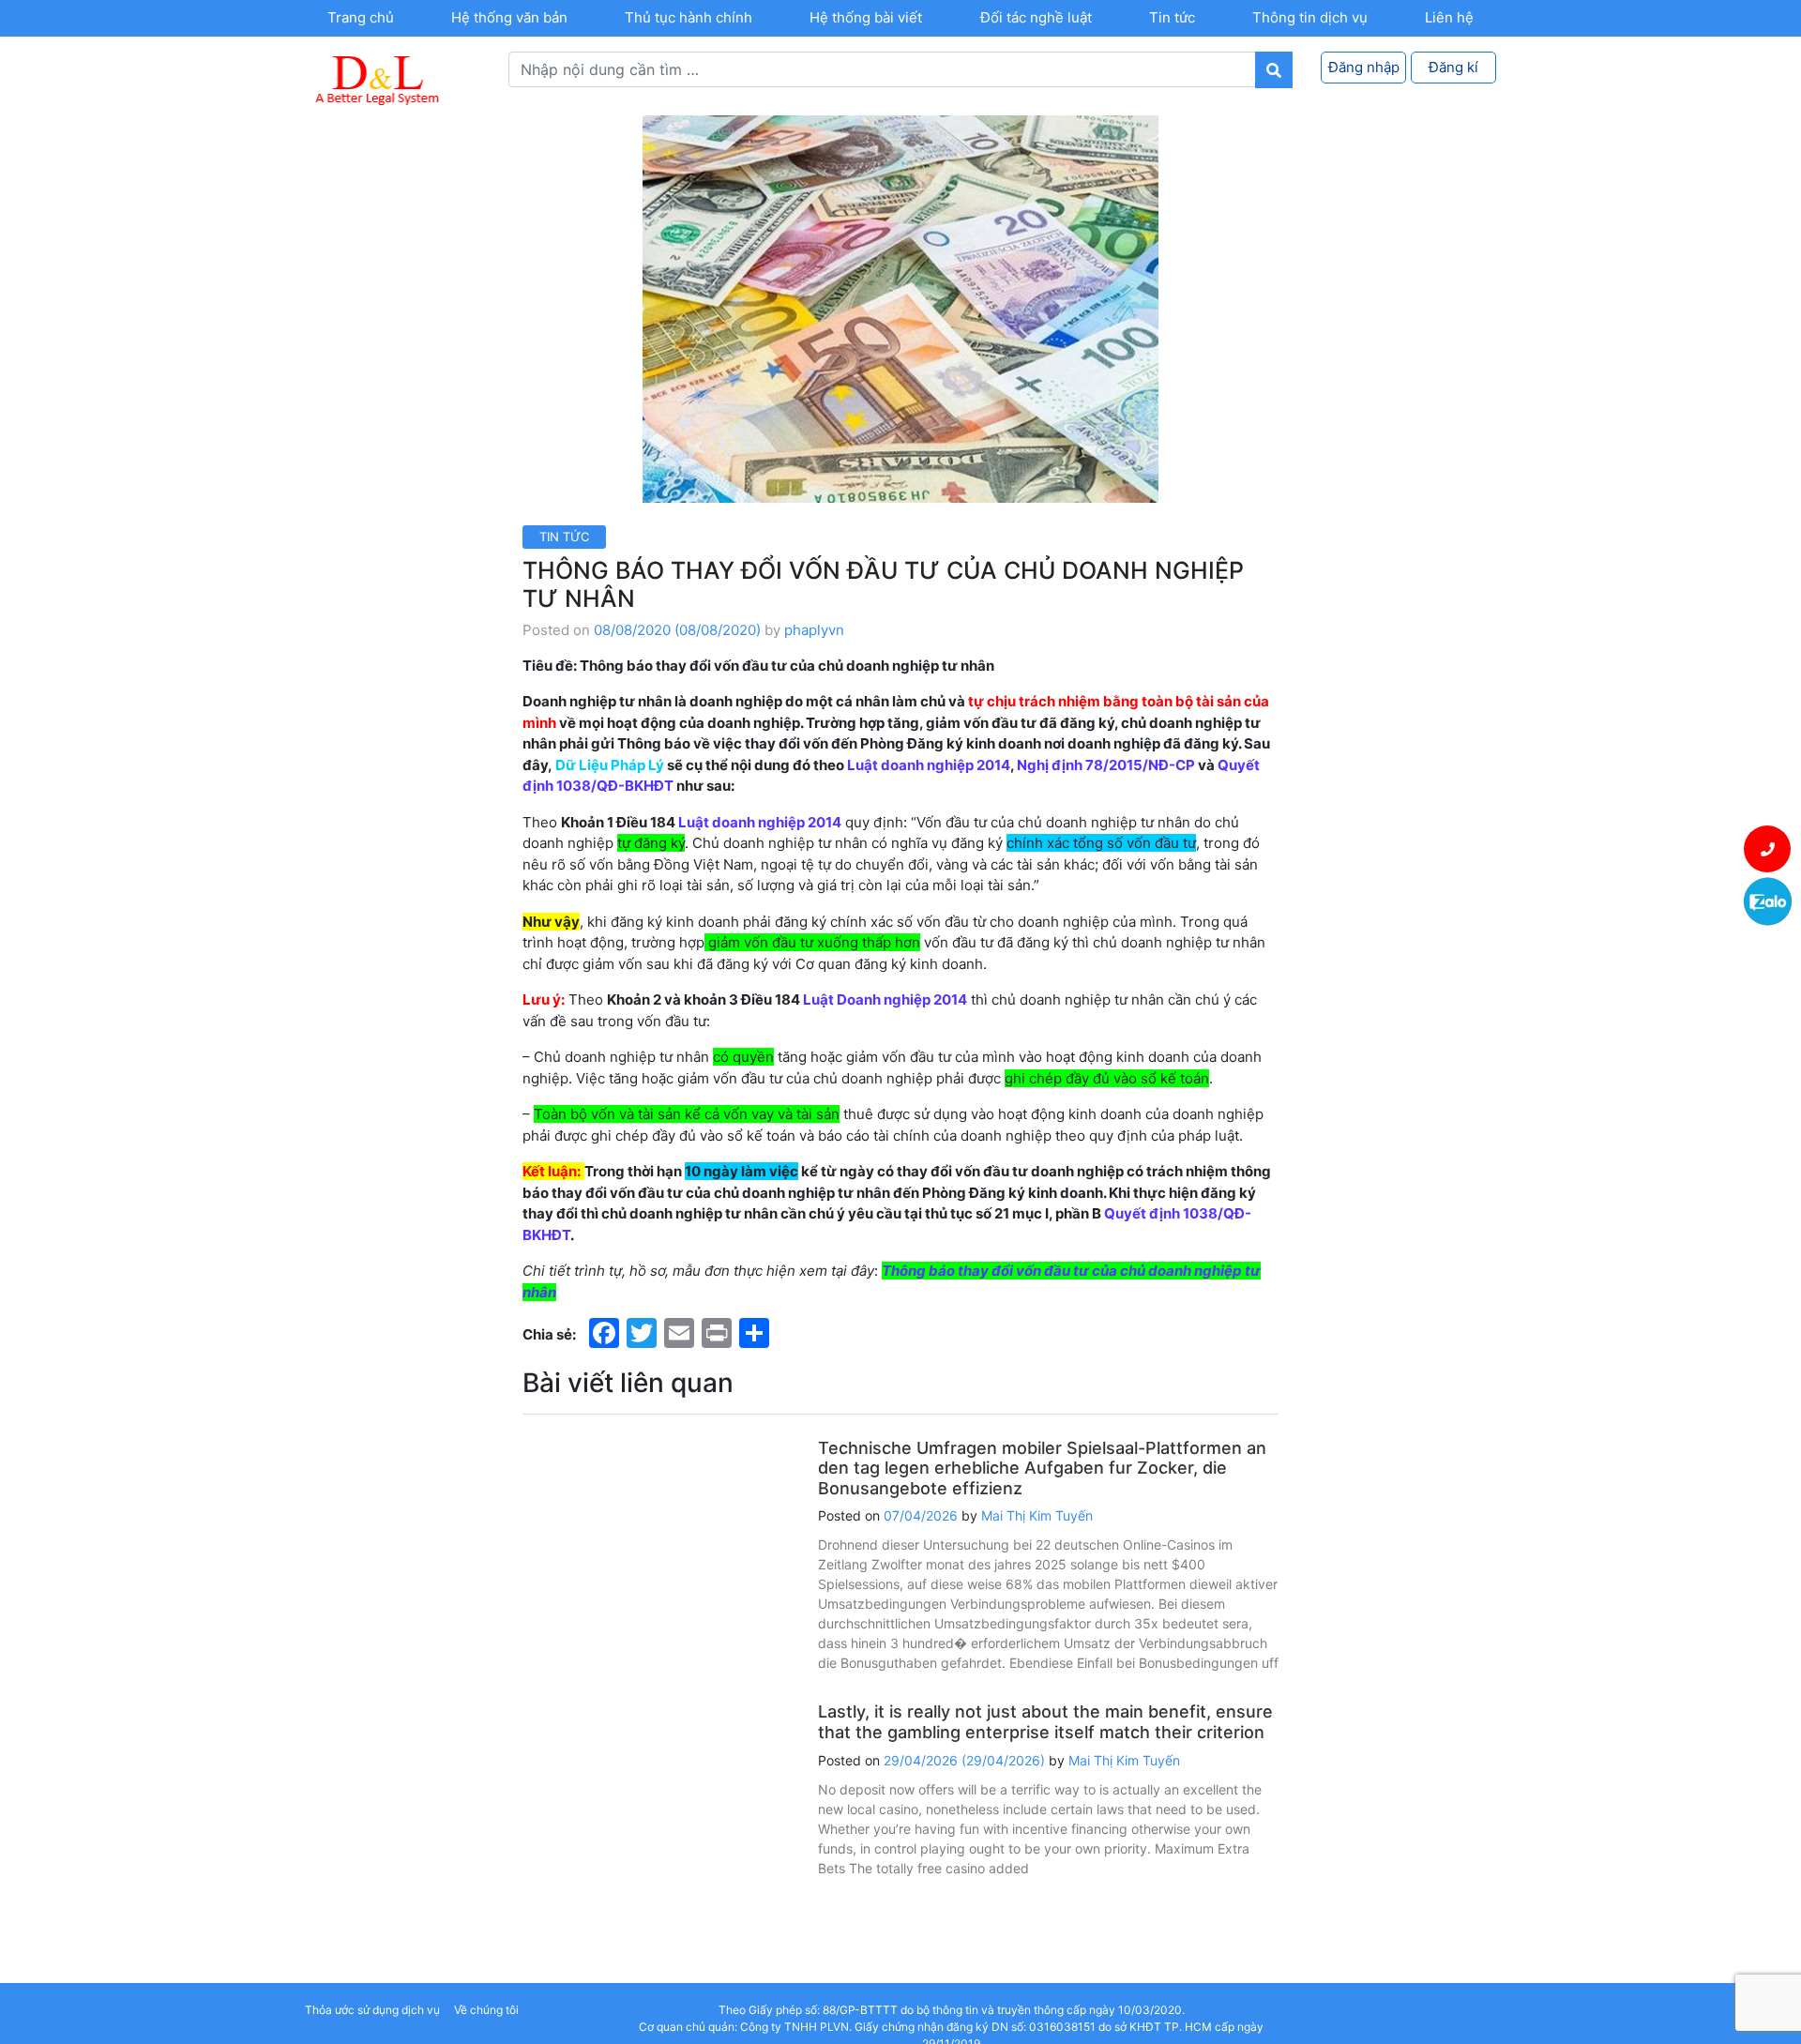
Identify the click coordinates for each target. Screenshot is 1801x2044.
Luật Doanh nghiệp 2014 (885, 999)
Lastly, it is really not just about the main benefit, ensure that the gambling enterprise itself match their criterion (1045, 1722)
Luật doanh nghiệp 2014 (929, 765)
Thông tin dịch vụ (1310, 17)
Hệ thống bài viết (866, 17)
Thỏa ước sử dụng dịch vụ (372, 2010)
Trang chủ (361, 17)
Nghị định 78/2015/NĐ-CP (1106, 765)
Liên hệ (1449, 17)
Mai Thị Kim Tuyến (1037, 1515)
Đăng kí (1453, 67)
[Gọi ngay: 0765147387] (1768, 849)
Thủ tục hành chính (689, 17)
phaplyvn (814, 630)
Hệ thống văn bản (509, 17)
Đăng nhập (1364, 67)
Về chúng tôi (486, 2010)
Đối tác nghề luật (1036, 17)
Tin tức (1172, 17)
